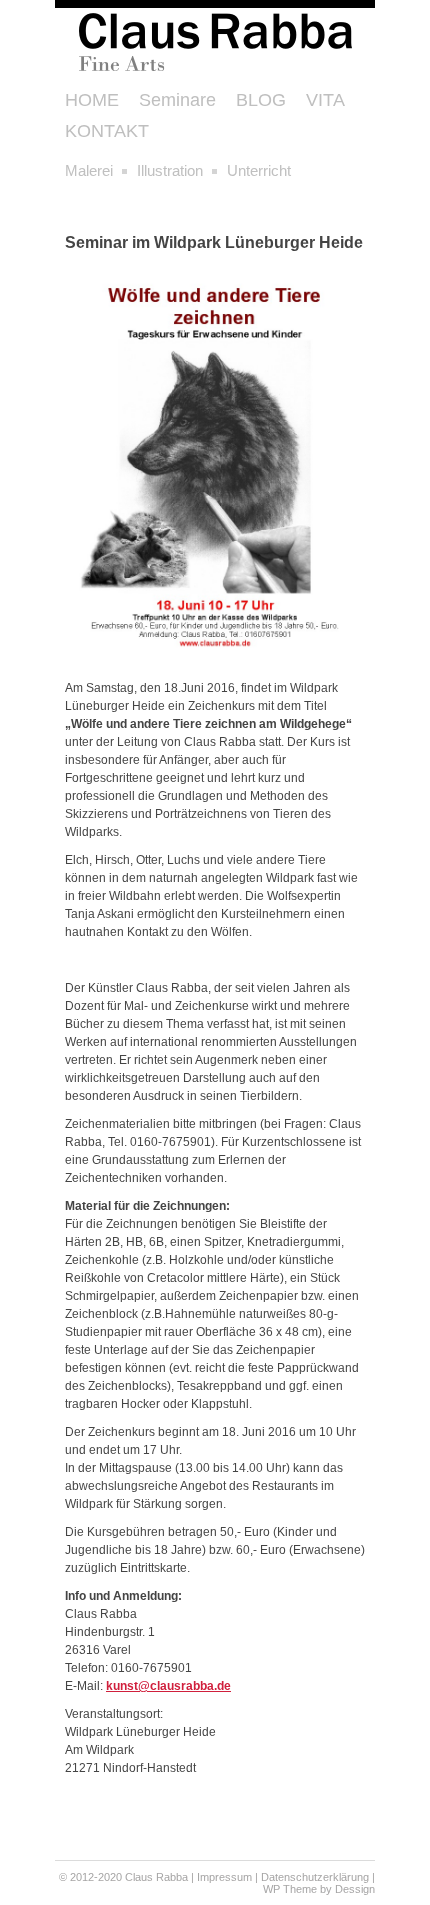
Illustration (170, 170)
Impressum (224, 1877)
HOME (92, 100)
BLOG (261, 100)
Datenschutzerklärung (315, 1877)
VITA (325, 100)
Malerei (89, 170)
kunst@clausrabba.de (168, 1686)
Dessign (355, 1889)
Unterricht (259, 170)
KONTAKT (107, 131)
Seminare (177, 100)
